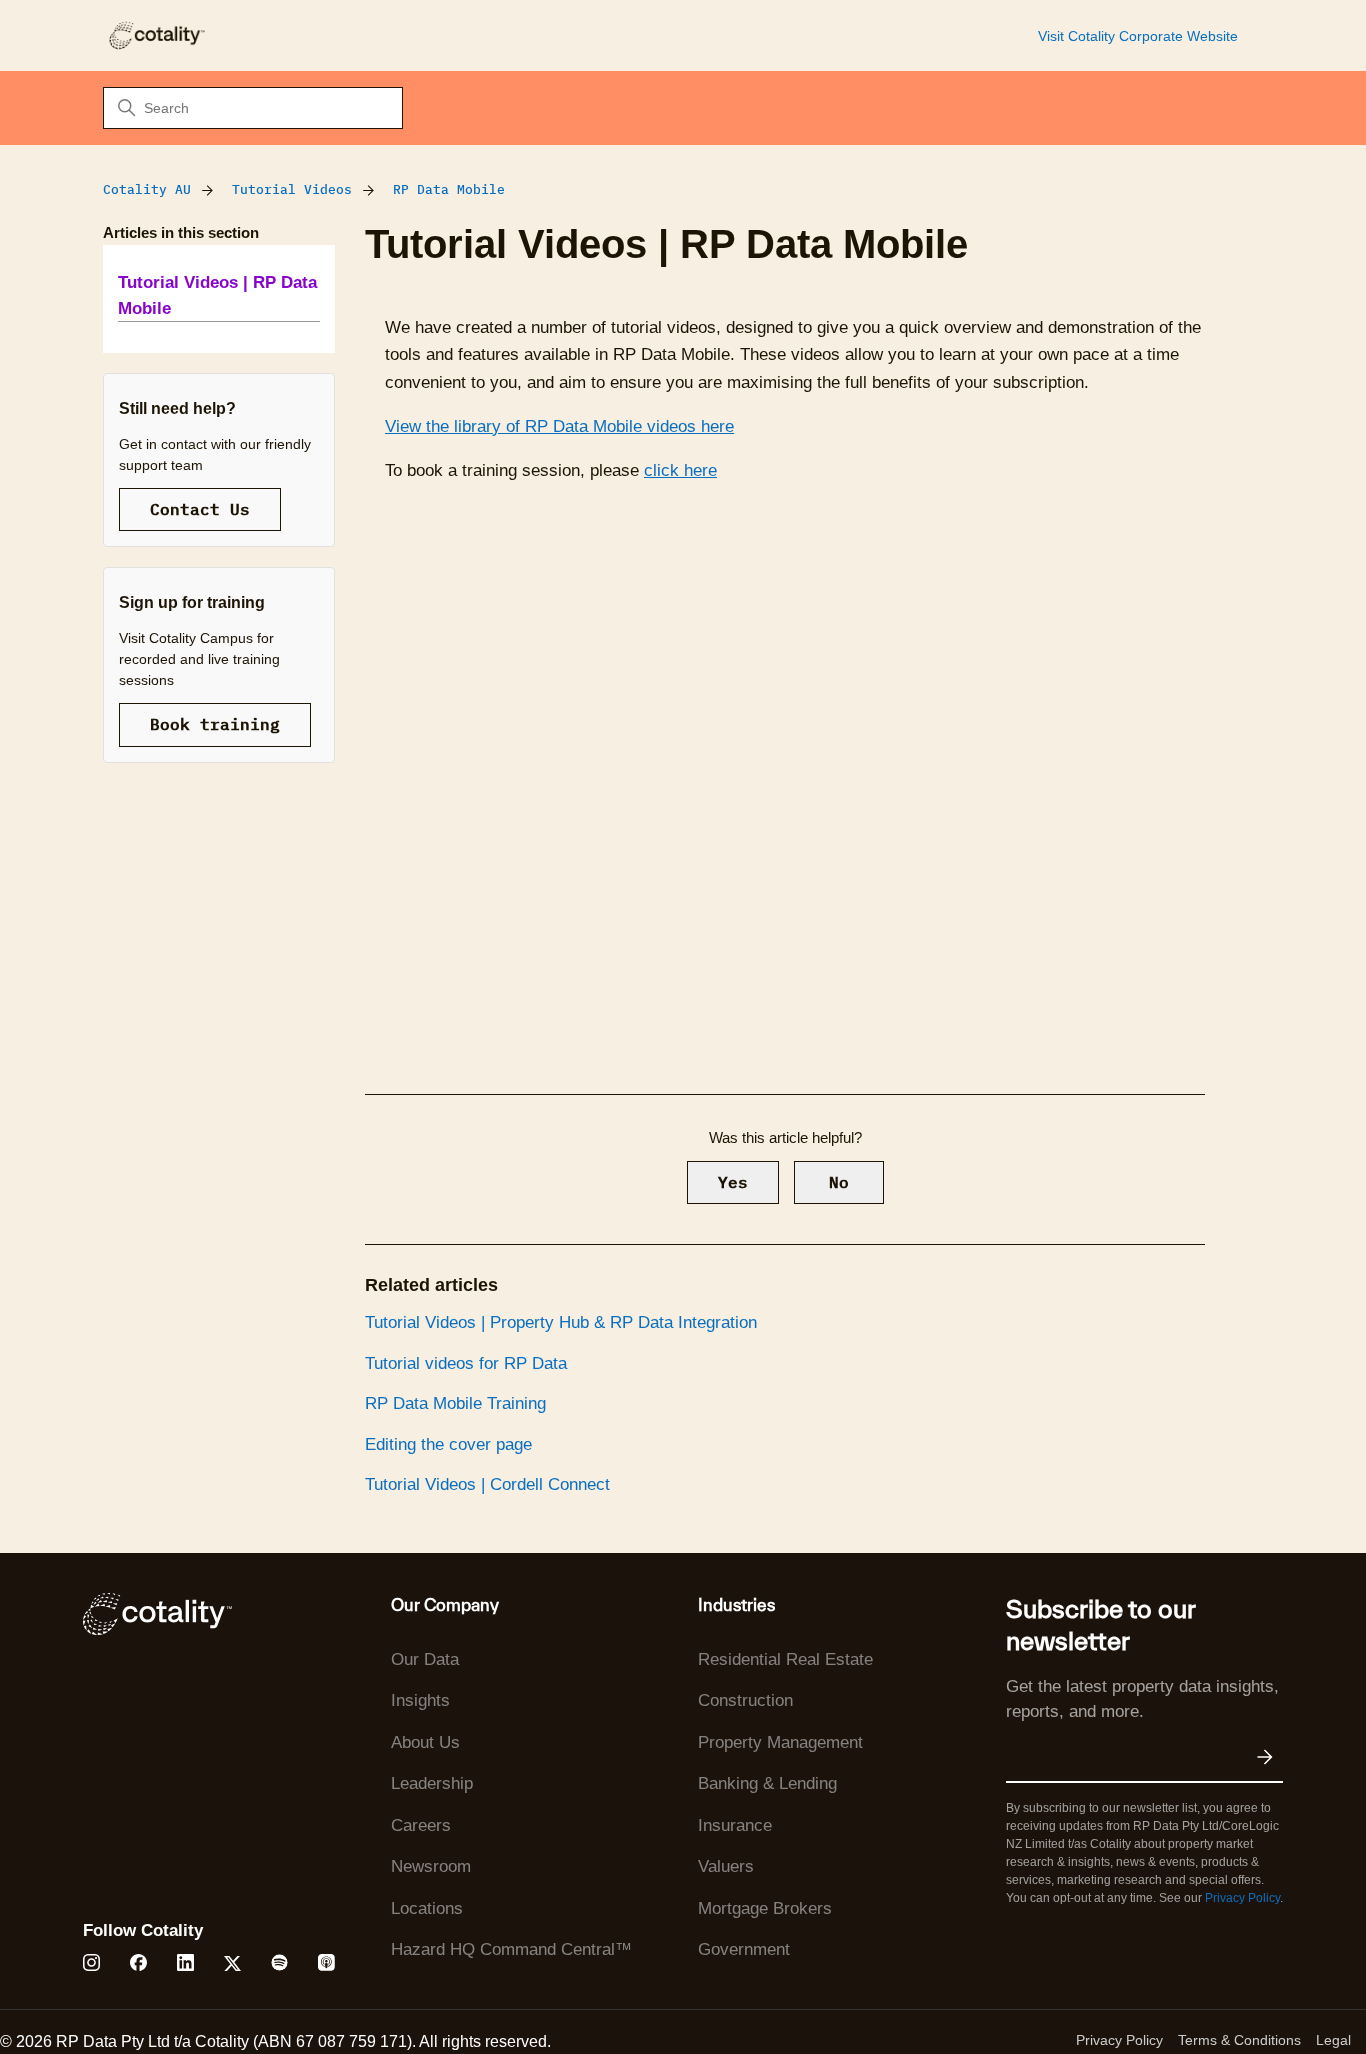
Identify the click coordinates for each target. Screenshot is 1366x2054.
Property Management (780, 1742)
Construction (745, 1700)
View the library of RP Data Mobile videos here (559, 426)
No (839, 1182)
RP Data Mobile (449, 189)
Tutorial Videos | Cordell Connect (487, 1484)
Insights (420, 1700)
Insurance (735, 1825)
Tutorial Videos (292, 189)
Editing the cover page (448, 1444)
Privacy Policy (1242, 1898)
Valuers (726, 1866)
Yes (733, 1182)
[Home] (156, 35)
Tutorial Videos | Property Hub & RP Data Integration (561, 1322)
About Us (425, 1742)
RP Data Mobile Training (455, 1403)
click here (680, 470)
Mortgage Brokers (765, 1908)
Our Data (425, 1659)
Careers (421, 1825)
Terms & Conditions (1239, 2040)
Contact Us (200, 509)
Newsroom (431, 1866)
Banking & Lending (767, 1783)
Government (744, 1949)
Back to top (1250, 1992)
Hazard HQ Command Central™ (511, 1949)
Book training (215, 724)
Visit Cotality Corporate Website (1138, 36)
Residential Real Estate (785, 1659)
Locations (427, 1908)
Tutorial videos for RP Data (466, 1363)
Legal (1333, 2040)
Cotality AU (147, 189)
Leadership (432, 1783)
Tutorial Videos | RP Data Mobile (217, 295)
